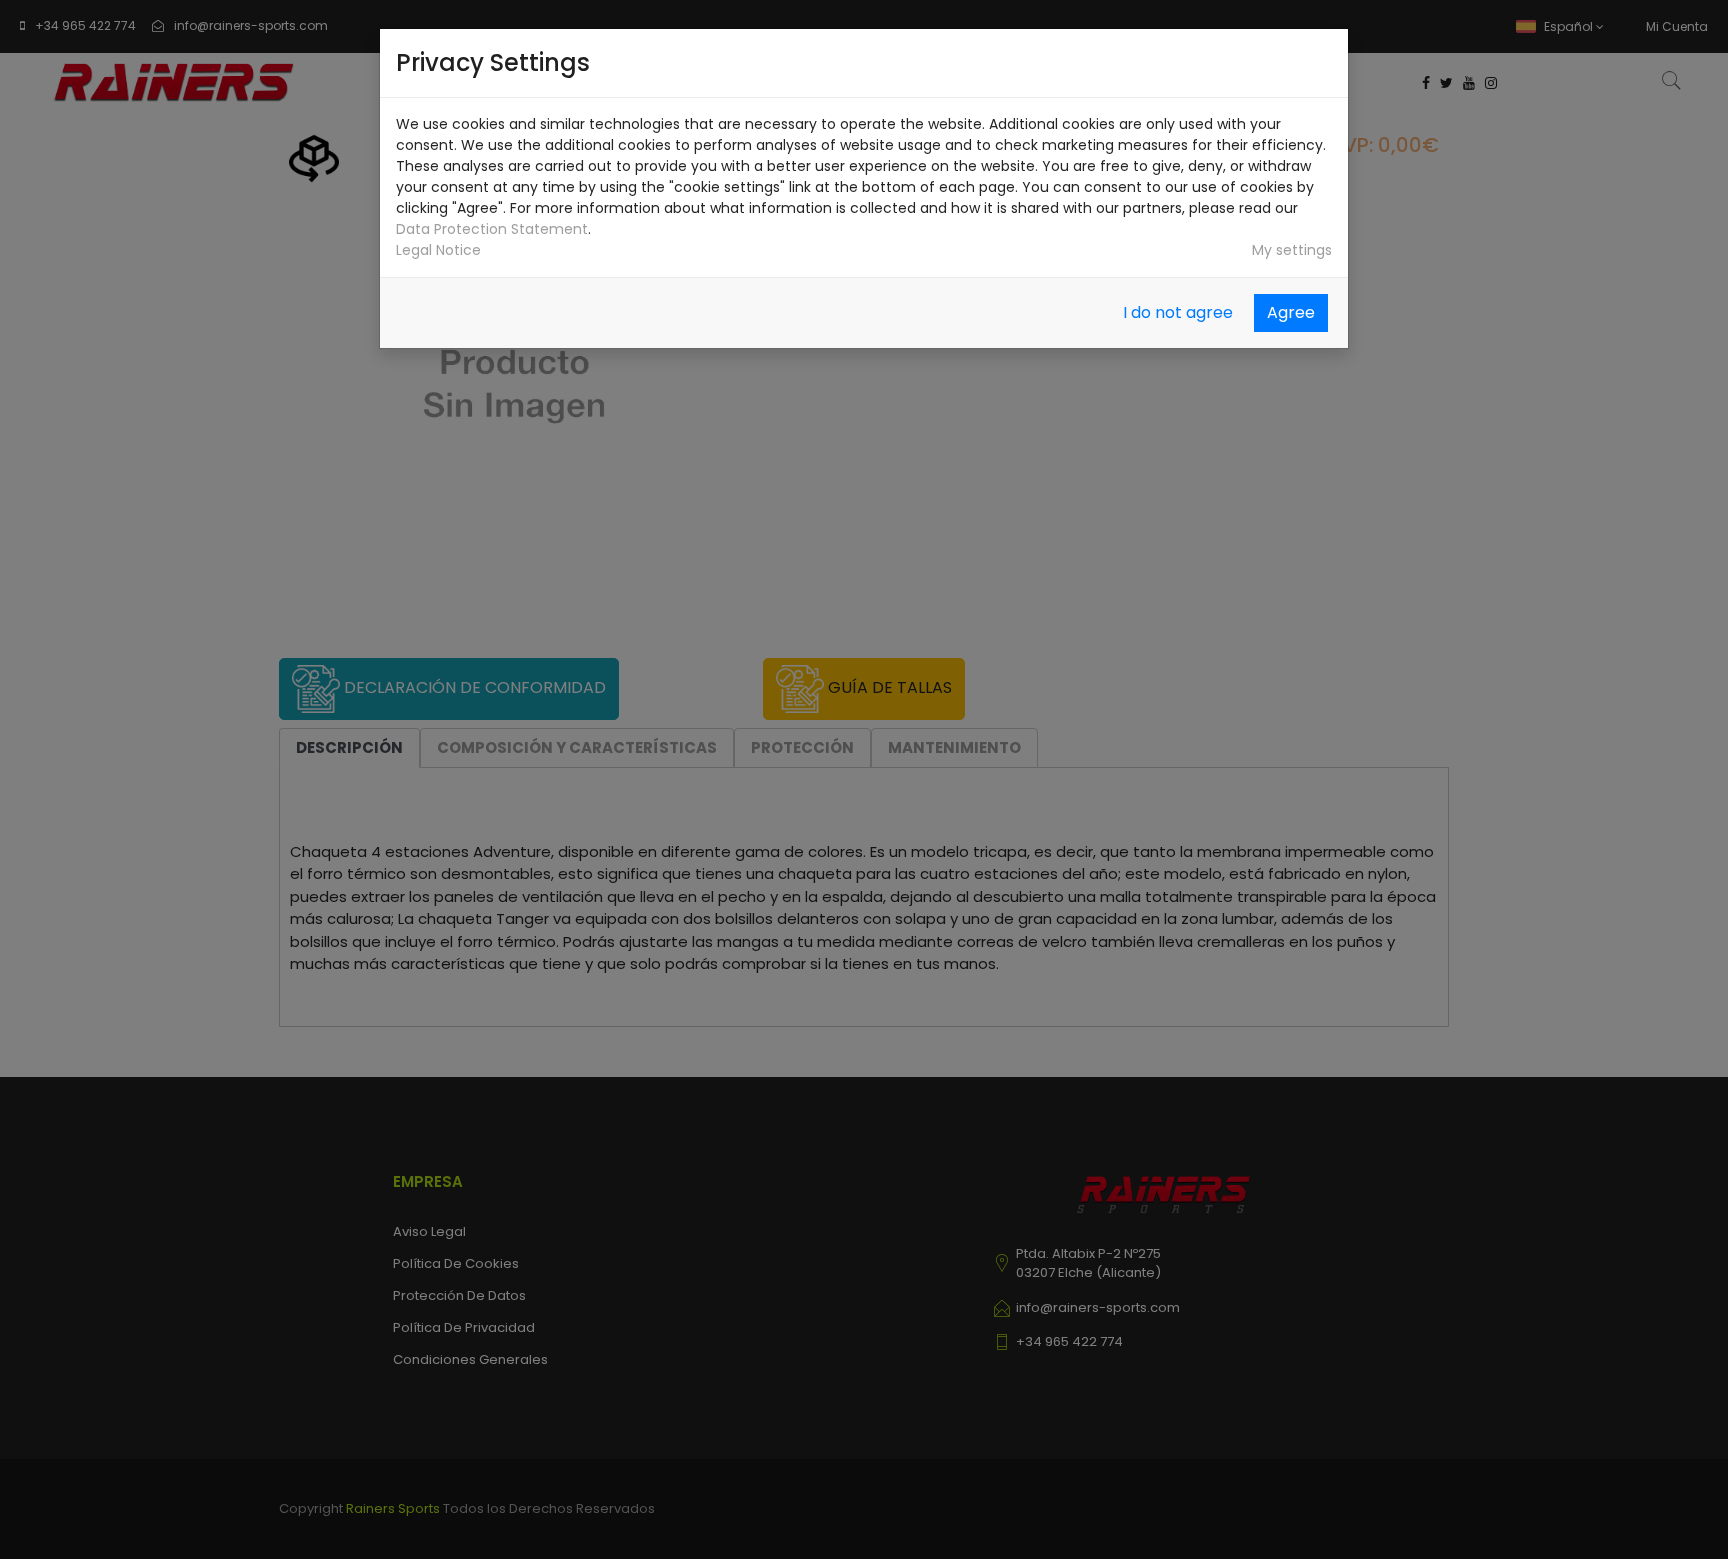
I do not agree (1178, 312)
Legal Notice (438, 250)
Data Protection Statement (492, 229)
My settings (1292, 250)
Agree (1291, 312)
